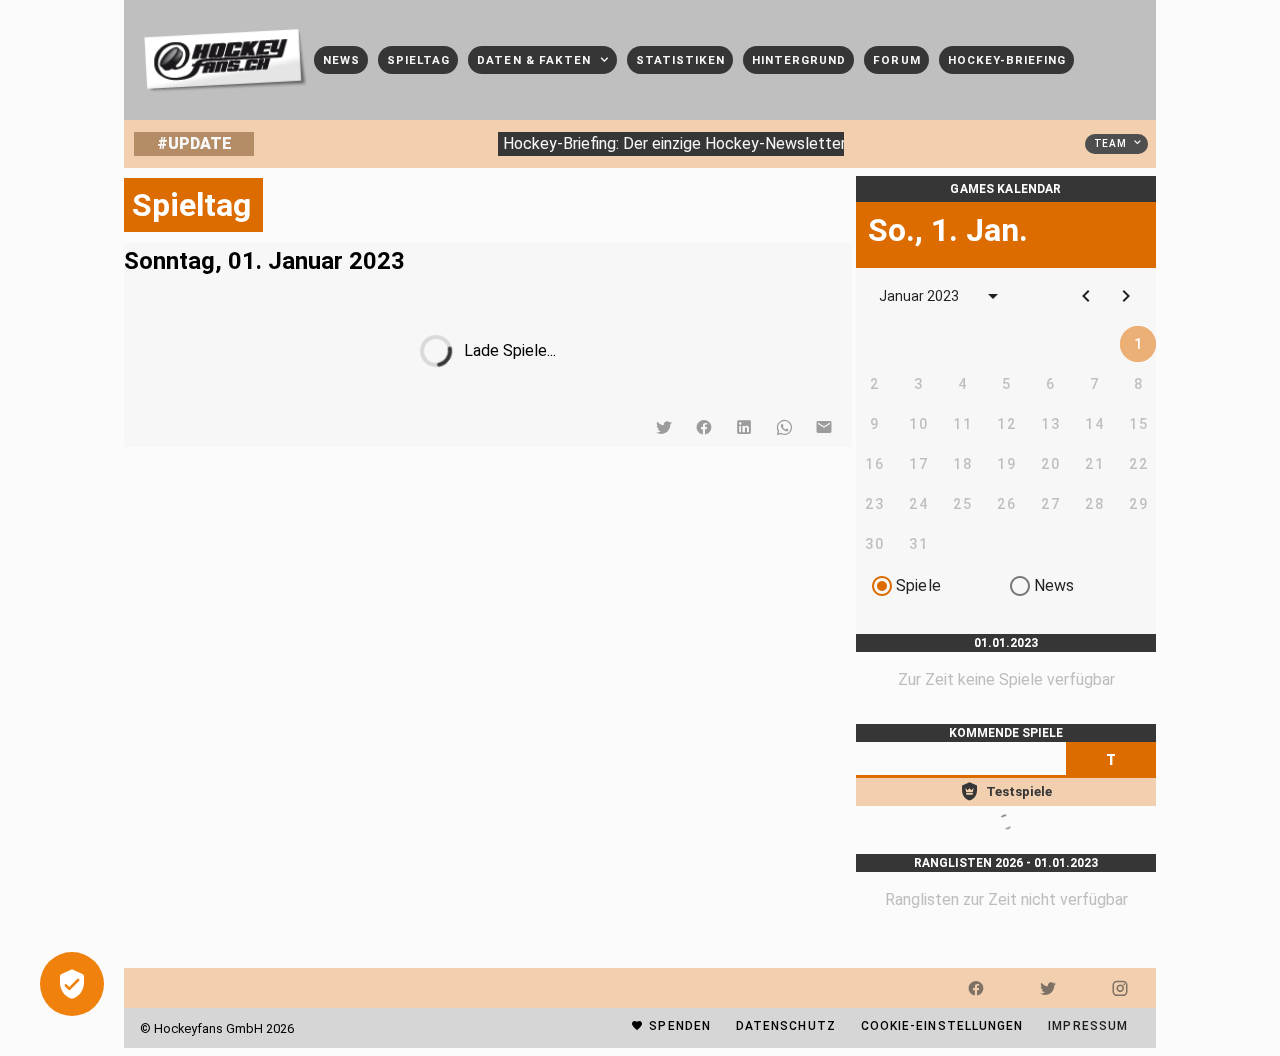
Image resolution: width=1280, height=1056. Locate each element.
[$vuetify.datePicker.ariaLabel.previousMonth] (1086, 296)
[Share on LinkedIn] (744, 427)
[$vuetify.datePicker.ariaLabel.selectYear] (993, 296)
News (1054, 585)
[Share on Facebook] (704, 427)
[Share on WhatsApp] (784, 427)
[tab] (1111, 760)
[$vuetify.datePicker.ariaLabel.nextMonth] (1126, 296)
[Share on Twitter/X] (664, 427)
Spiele (918, 585)
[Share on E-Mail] (824, 427)
